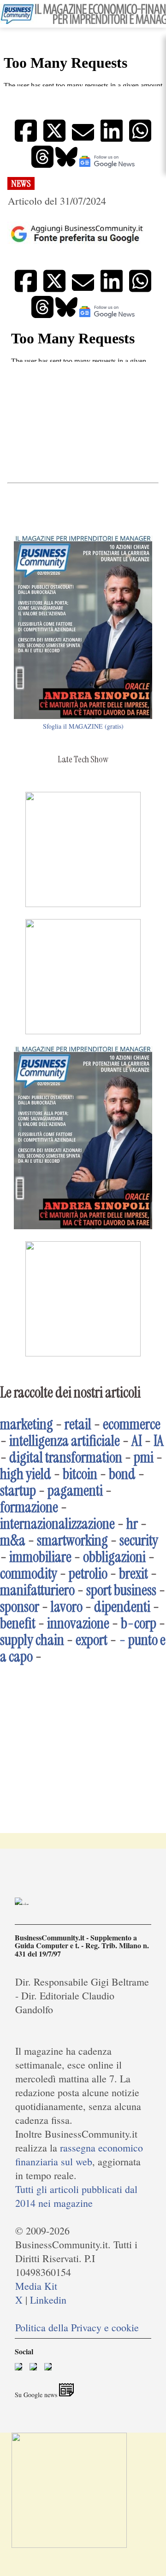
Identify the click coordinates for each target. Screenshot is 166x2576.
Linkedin (48, 2300)
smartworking (72, 1540)
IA (159, 1441)
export (92, 1640)
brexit (133, 1574)
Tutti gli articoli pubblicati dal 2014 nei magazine (76, 2196)
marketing (27, 1424)
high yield (26, 1474)
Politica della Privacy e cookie (77, 2327)
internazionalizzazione (57, 1524)
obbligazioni (114, 1557)
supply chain (32, 1640)
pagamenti (75, 1491)
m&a (13, 1540)
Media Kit (36, 2286)
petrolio (88, 1574)
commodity (29, 1574)
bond (122, 1474)
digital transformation (66, 1457)
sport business (121, 1590)
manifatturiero (37, 1590)
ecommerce (132, 1424)
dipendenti (122, 1607)
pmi (144, 1457)
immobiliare (40, 1557)
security (139, 1540)
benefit (18, 1623)
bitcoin (80, 1474)
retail (78, 1424)
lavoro (67, 1607)
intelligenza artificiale (65, 1441)
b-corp (139, 1623)
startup (18, 1491)
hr (132, 1524)
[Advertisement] (83, 422)
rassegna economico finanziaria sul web (79, 2155)
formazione (29, 1507)
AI (137, 1441)
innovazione (78, 1623)
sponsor (20, 1607)
